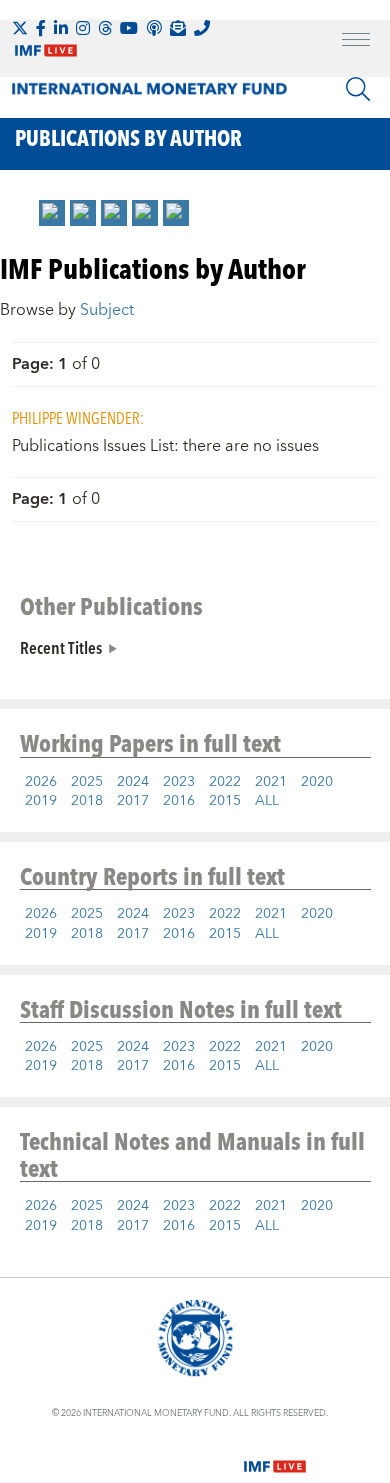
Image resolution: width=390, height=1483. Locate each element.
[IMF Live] (275, 1454)
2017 (133, 801)
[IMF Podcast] (154, 28)
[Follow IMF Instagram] (83, 28)
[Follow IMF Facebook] (41, 28)
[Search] (358, 89)
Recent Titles (61, 647)
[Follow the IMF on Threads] (105, 28)
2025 (87, 782)
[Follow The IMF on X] (20, 28)
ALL (267, 801)
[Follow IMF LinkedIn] (61, 28)
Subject (107, 310)
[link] (52, 213)
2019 (41, 801)
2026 (41, 782)
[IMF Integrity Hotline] (202, 28)
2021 (271, 782)
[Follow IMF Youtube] (129, 28)
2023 (179, 782)
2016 (179, 801)
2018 (87, 801)
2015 (225, 801)
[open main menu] (356, 42)
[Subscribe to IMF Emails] (178, 28)
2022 (225, 782)
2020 (317, 782)
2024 (133, 782)
